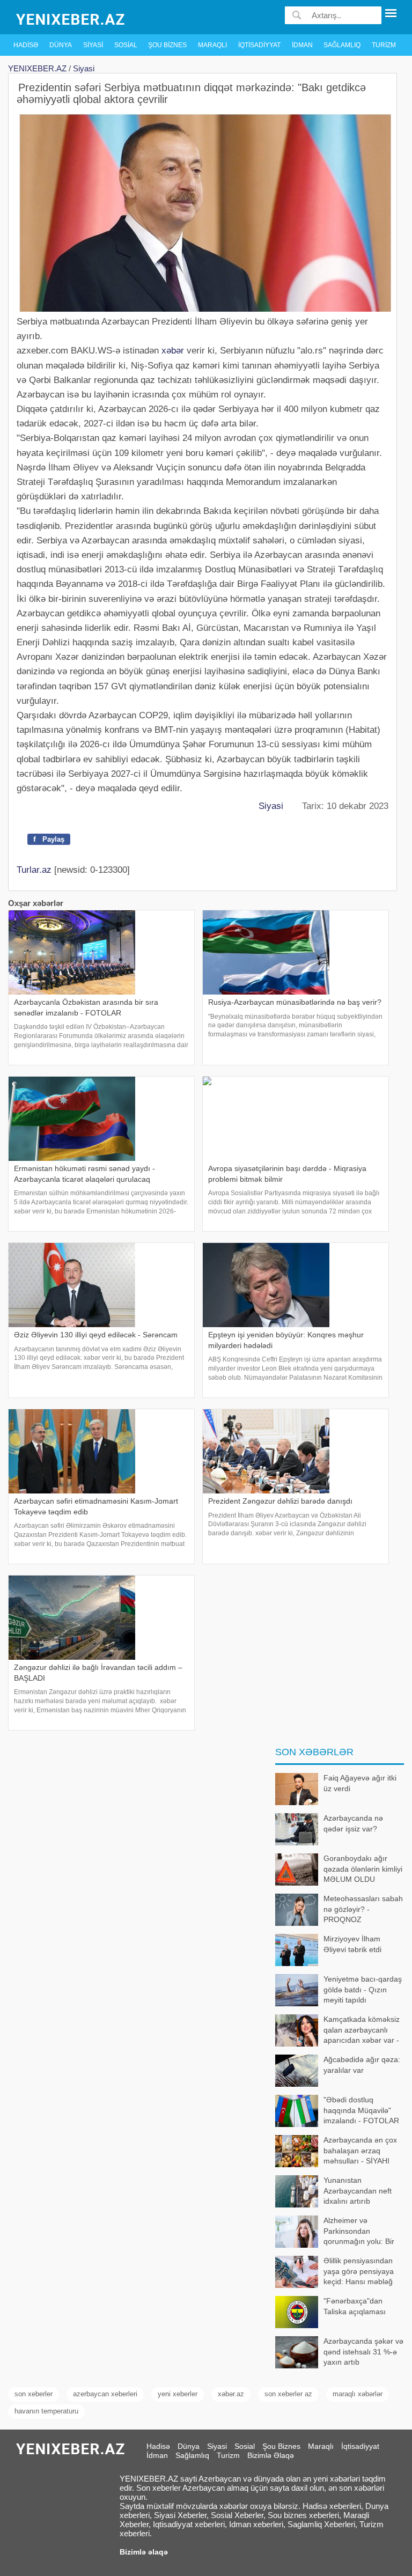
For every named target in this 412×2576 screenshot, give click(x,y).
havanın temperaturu (46, 2411)
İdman (302, 45)
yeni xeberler (178, 2394)
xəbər (173, 351)
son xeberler (34, 2394)
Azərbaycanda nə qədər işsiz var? (353, 1823)
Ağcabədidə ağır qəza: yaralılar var (362, 2065)
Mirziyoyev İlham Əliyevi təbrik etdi (352, 1944)
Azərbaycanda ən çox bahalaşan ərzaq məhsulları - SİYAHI (360, 2150)
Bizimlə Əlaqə (271, 2455)
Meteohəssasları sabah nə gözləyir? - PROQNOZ (363, 1909)
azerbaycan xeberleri (105, 2394)
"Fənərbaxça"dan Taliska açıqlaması (355, 2306)
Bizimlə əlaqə (144, 2552)
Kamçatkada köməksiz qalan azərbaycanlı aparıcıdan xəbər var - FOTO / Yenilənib (362, 2031)
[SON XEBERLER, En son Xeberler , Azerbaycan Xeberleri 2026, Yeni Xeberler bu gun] (71, 19)
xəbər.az (231, 2394)
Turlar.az (34, 870)
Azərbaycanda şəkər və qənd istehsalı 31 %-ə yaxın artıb (363, 2351)
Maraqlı (212, 45)
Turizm (384, 45)
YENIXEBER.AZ (37, 68)
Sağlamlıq (342, 45)
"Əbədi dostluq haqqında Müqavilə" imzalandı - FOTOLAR (362, 2110)
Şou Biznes (167, 45)
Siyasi (93, 45)
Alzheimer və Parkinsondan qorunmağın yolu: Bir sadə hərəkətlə (359, 2232)
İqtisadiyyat (259, 45)
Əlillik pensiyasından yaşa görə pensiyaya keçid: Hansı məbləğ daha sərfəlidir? (359, 2272)
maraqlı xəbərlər (358, 2394)
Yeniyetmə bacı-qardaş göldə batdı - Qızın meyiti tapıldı (363, 1989)
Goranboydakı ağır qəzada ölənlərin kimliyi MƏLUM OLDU (363, 1869)
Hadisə (26, 45)
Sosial (126, 45)
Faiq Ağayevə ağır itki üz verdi (360, 1783)
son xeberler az (288, 2394)
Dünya (61, 45)
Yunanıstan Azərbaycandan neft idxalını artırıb (358, 2191)
